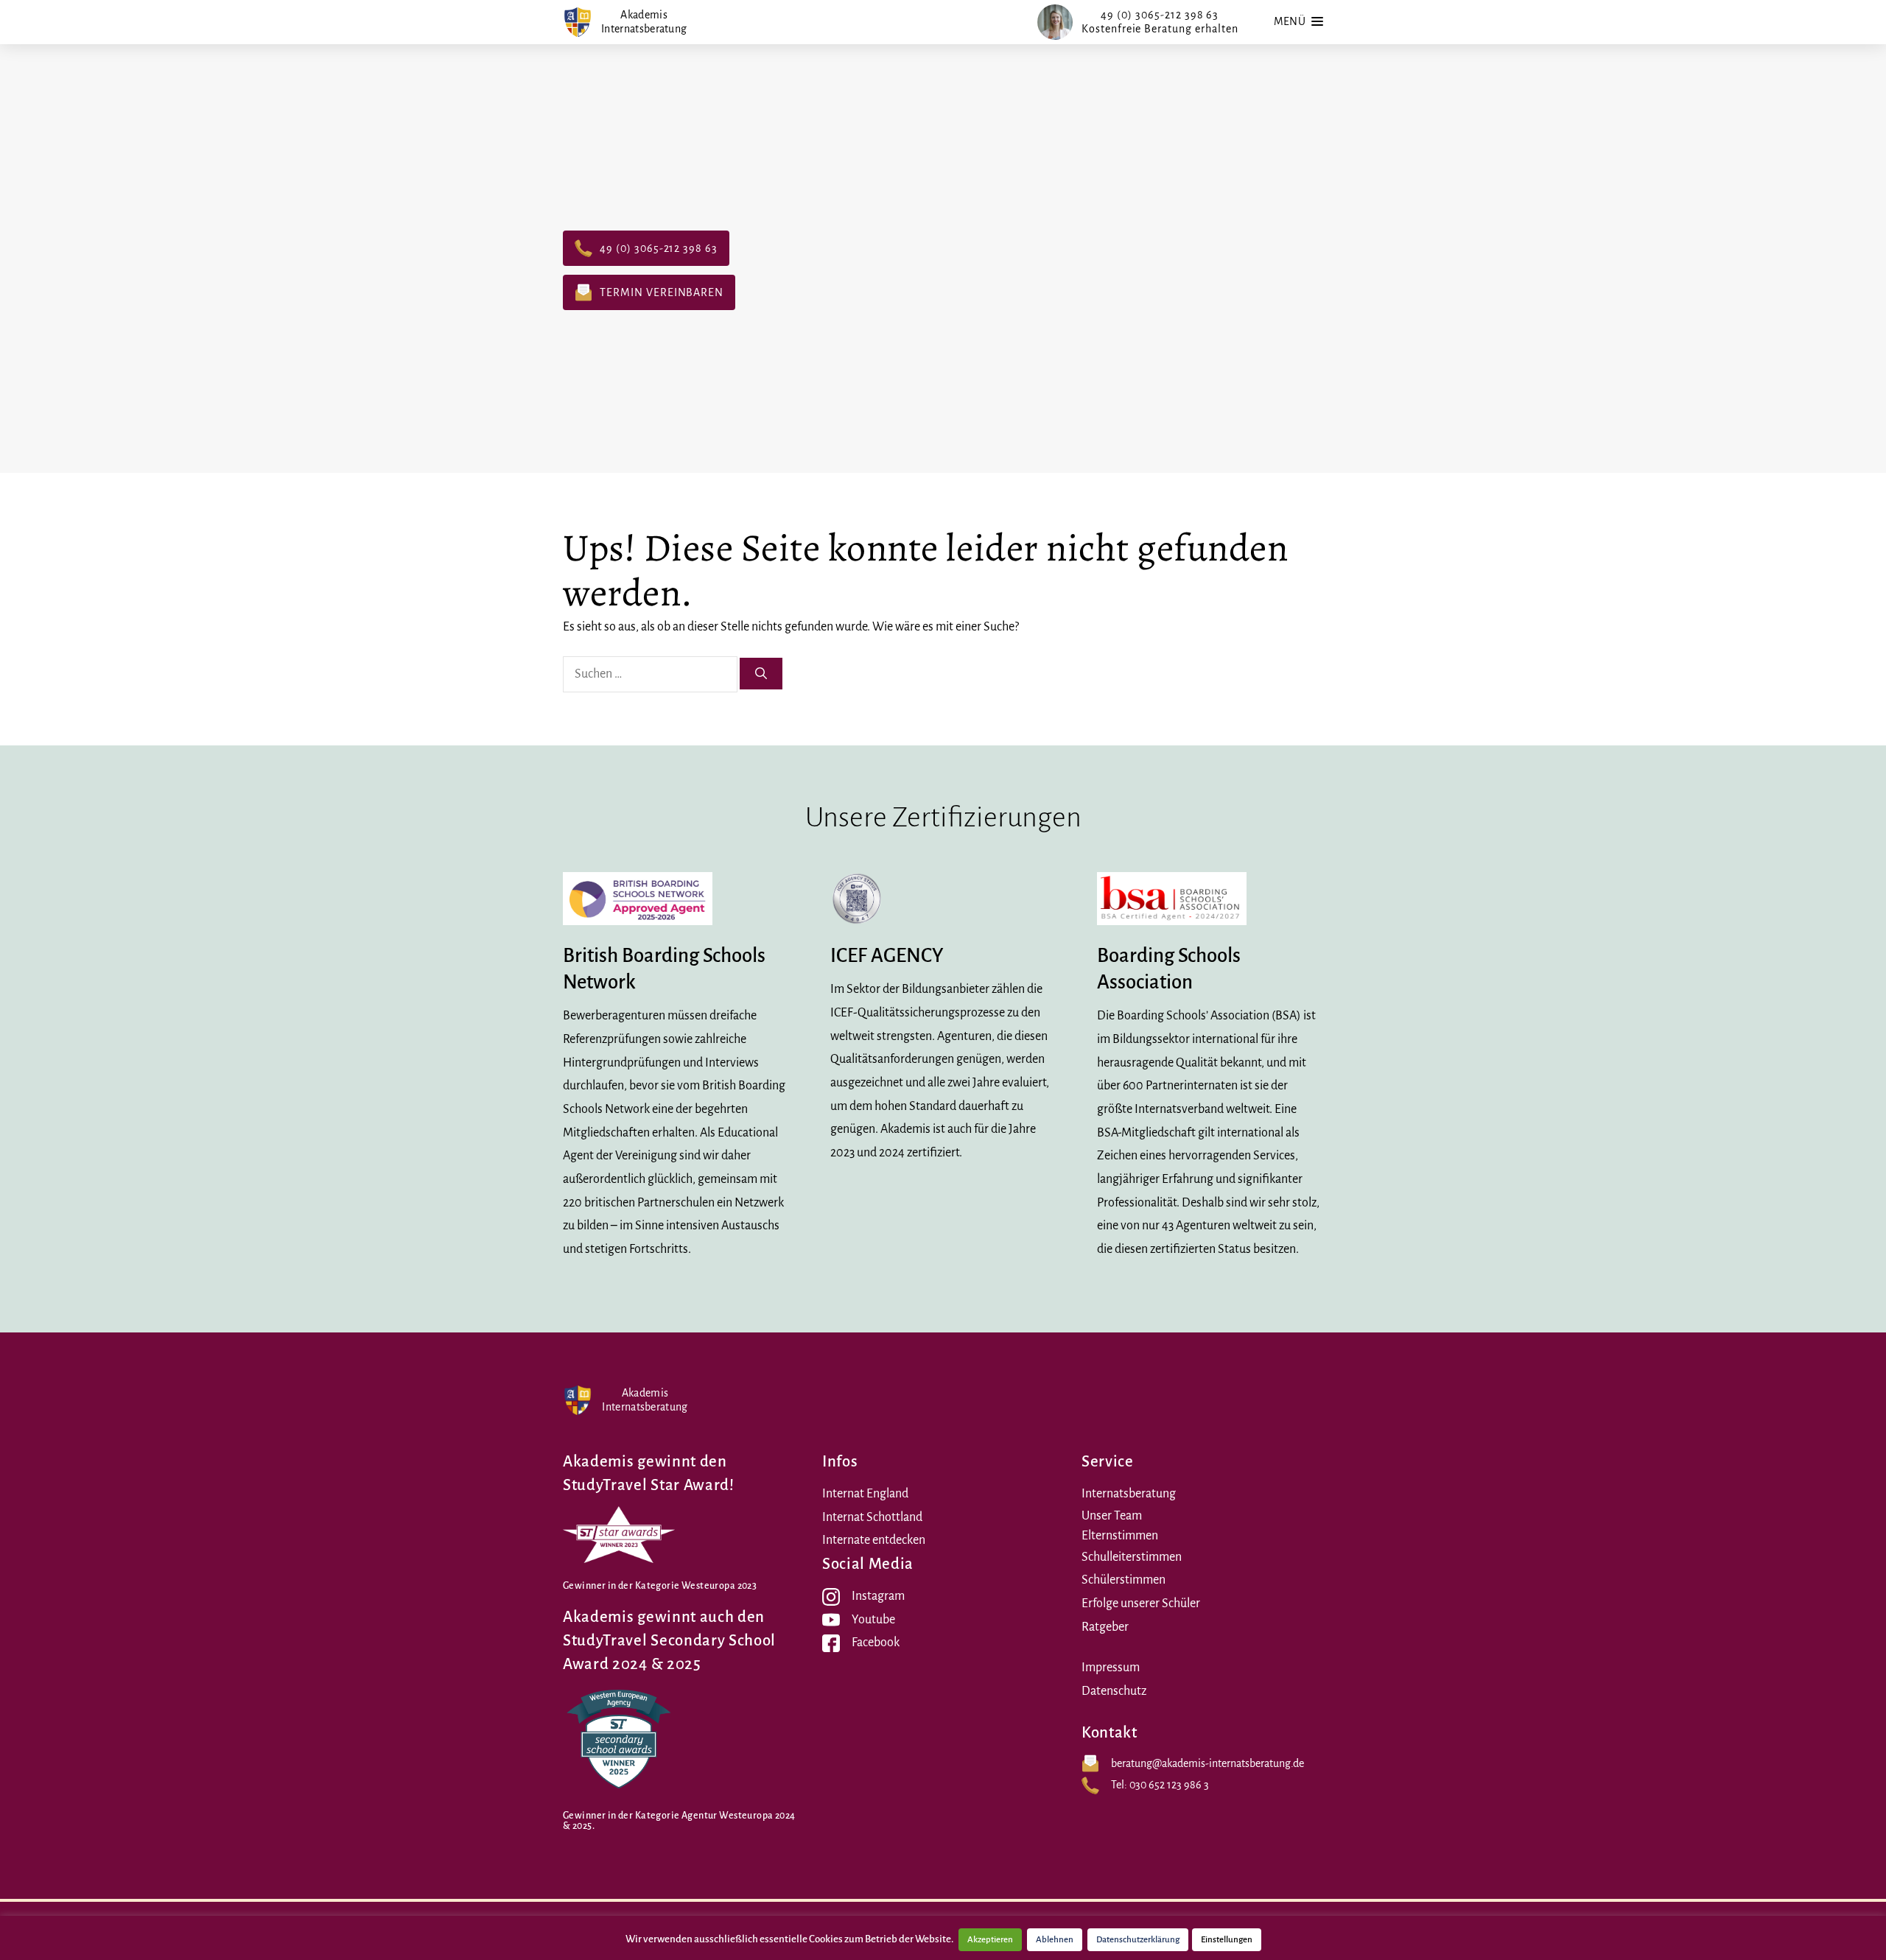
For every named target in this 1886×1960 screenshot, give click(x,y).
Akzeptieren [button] (990, 1940)
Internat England (865, 1494)
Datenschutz (1114, 1691)
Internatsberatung (1129, 1494)
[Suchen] (761, 674)
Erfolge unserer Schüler (1141, 1604)
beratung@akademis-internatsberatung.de (1207, 1763)
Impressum (1111, 1668)
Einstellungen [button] (1227, 1940)
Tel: (1120, 1785)
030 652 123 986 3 (1169, 1785)
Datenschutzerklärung (1138, 1940)
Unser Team (1112, 1516)
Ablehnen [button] (1055, 1940)
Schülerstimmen (1123, 1580)
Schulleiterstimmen (1132, 1557)
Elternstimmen (1120, 1536)
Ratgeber (1105, 1627)
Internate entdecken (874, 1540)
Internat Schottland (872, 1517)
